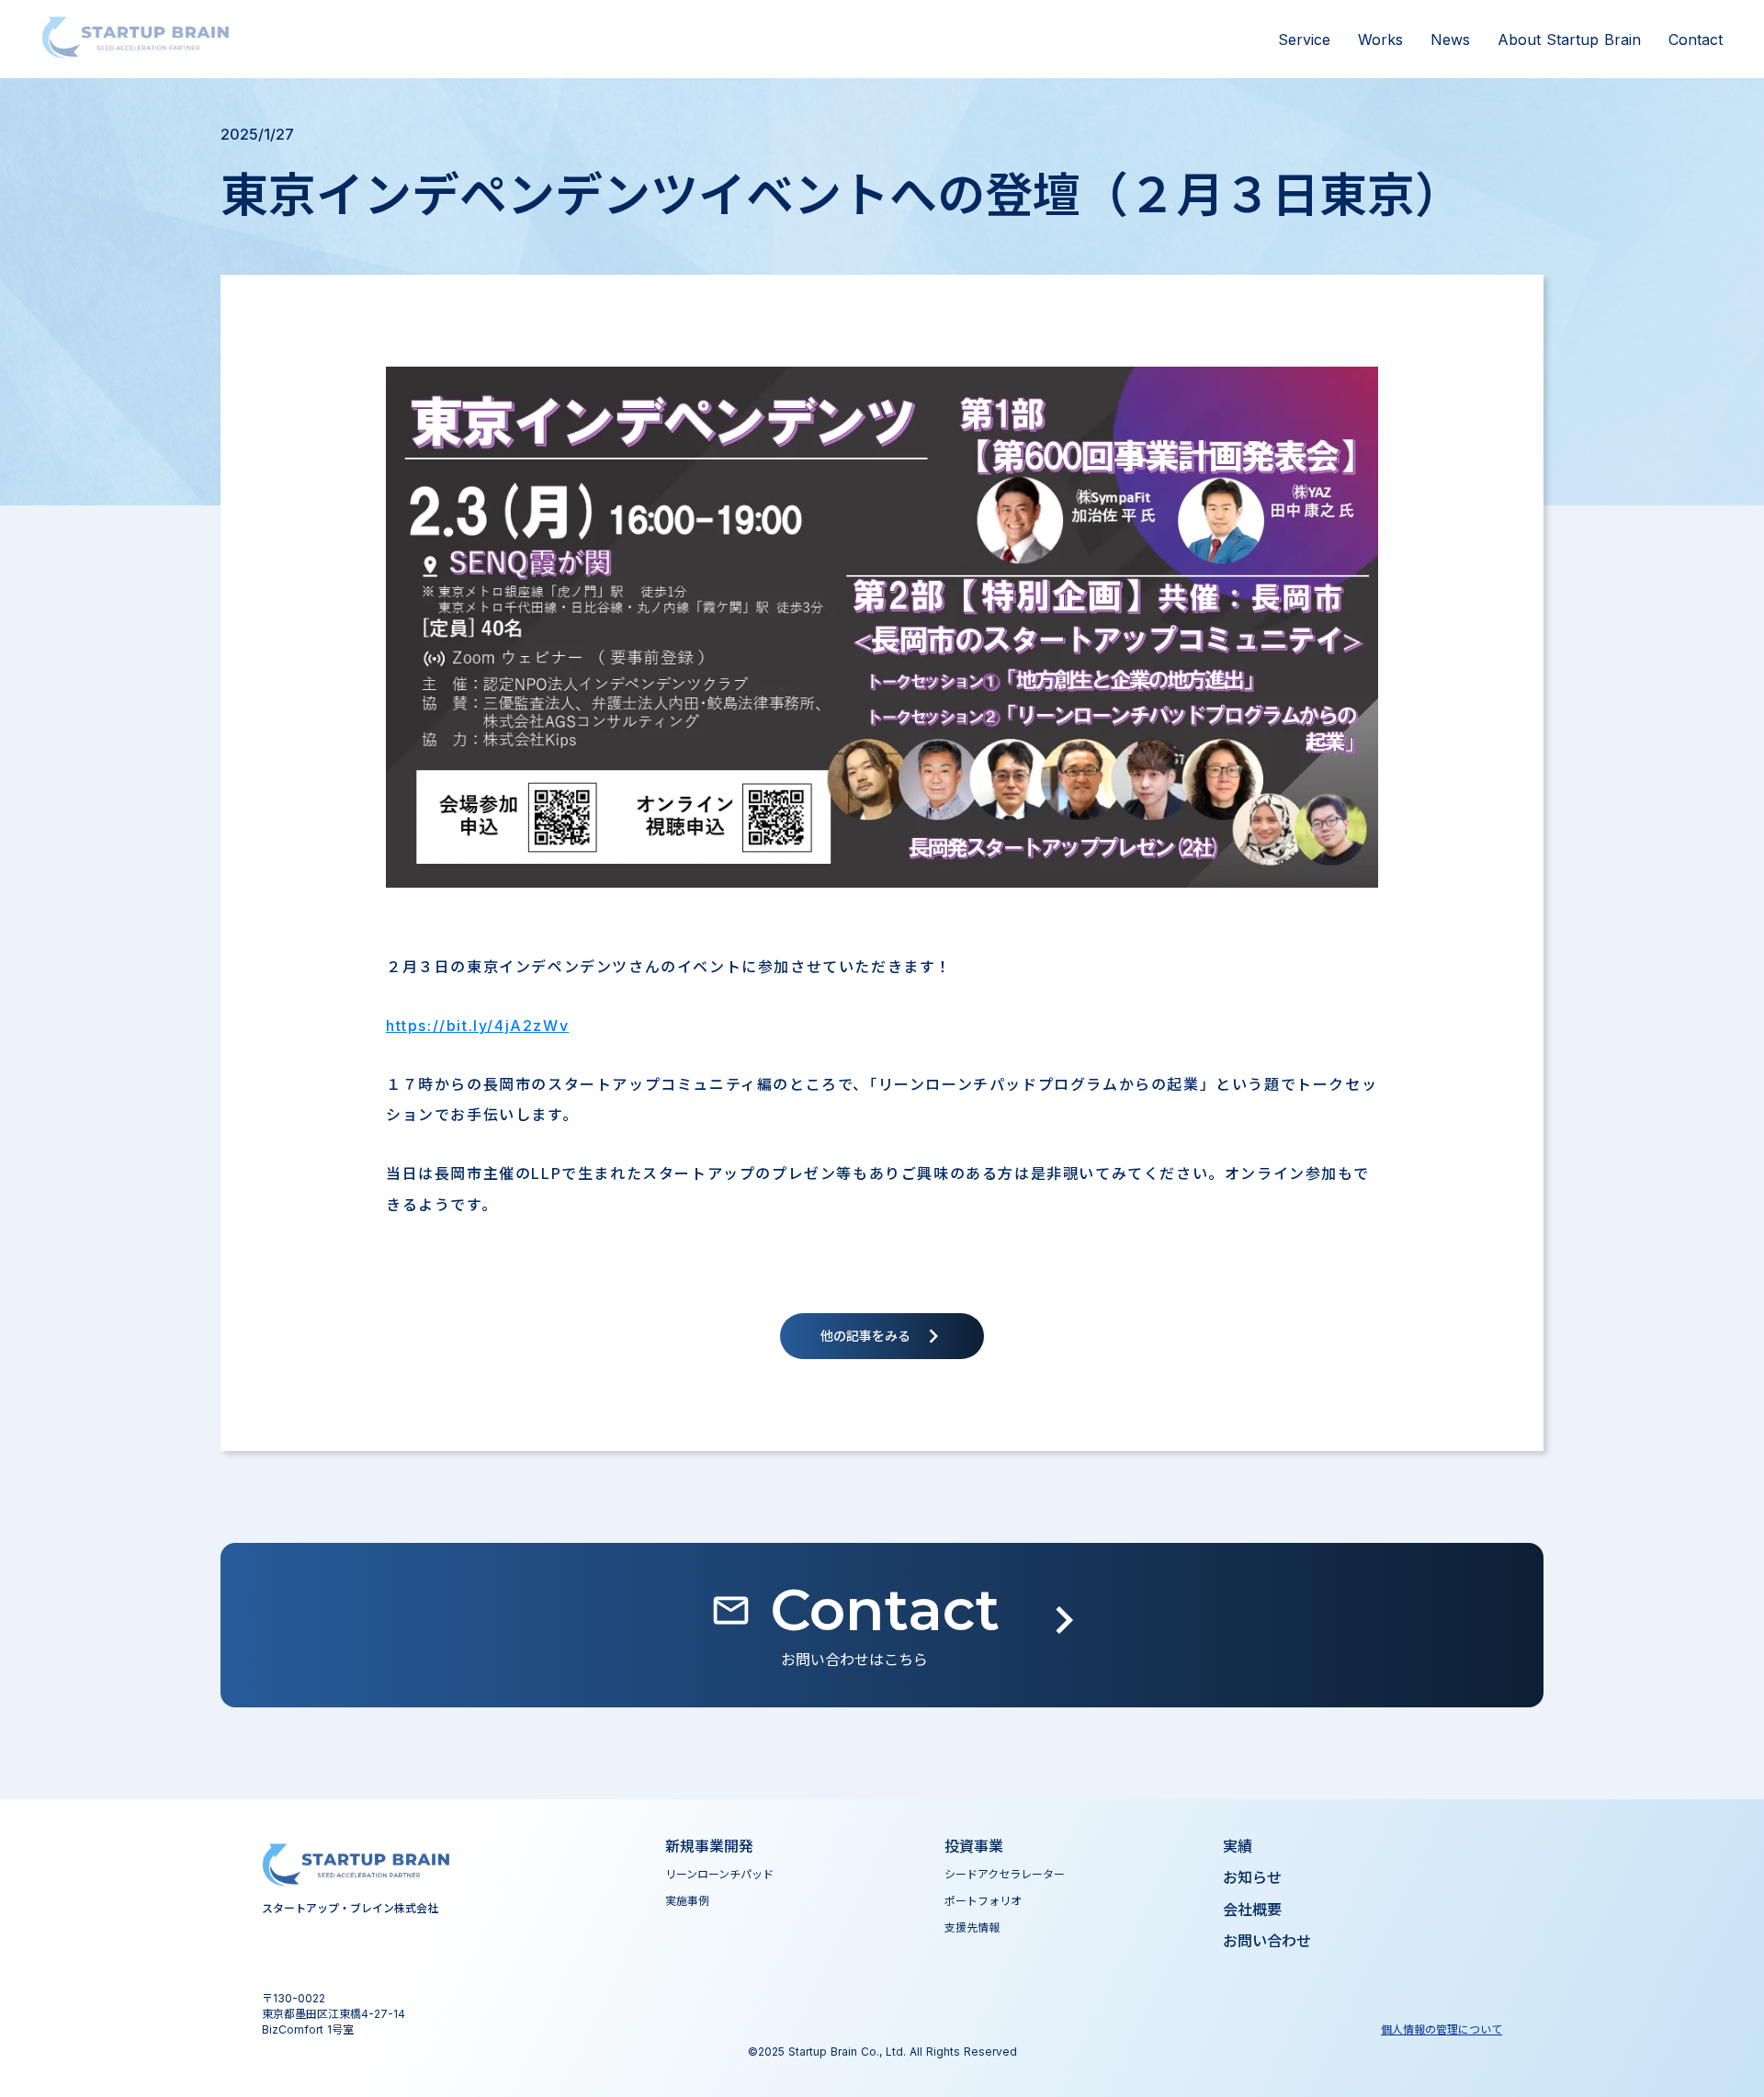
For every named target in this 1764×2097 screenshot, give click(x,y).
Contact (1696, 40)
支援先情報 (972, 1927)
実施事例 (687, 1901)
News (1450, 40)
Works (1380, 40)
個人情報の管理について (1442, 2029)
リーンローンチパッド (719, 1874)
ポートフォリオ (983, 1901)
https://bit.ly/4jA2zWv (477, 1026)
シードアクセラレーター (1005, 1874)
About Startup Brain (1569, 40)
